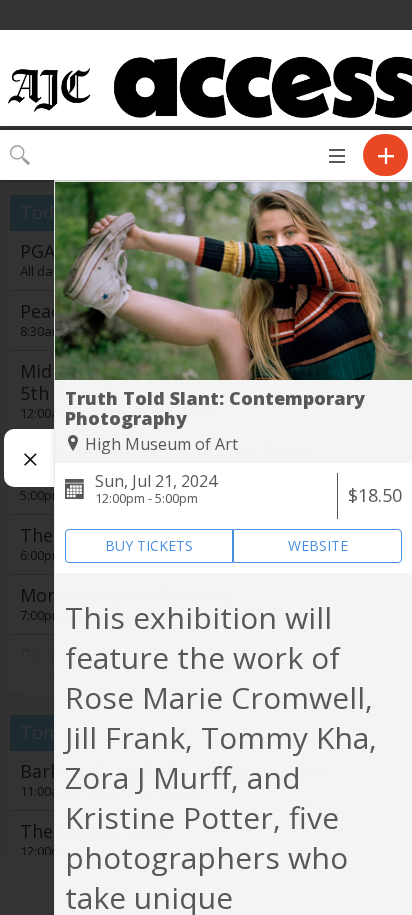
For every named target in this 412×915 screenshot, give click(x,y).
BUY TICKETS (149, 545)
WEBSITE (318, 545)
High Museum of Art (161, 444)
